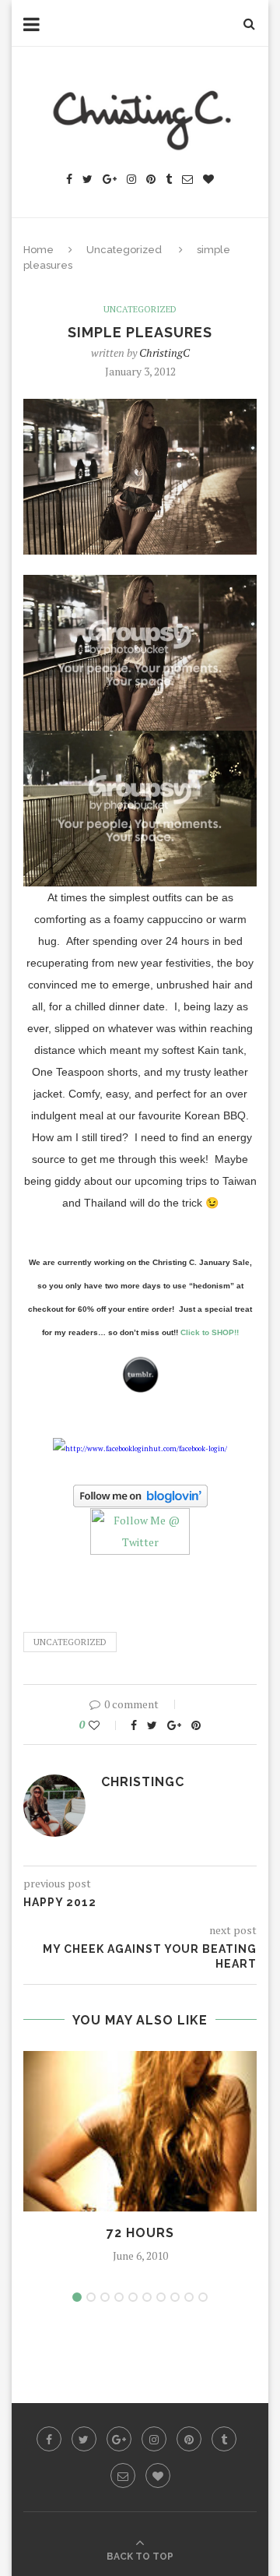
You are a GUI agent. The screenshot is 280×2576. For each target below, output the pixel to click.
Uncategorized (124, 250)
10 (203, 2297)
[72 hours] (140, 2132)
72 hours (140, 2233)
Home (38, 250)
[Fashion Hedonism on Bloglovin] (140, 1497)
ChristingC (164, 352)
